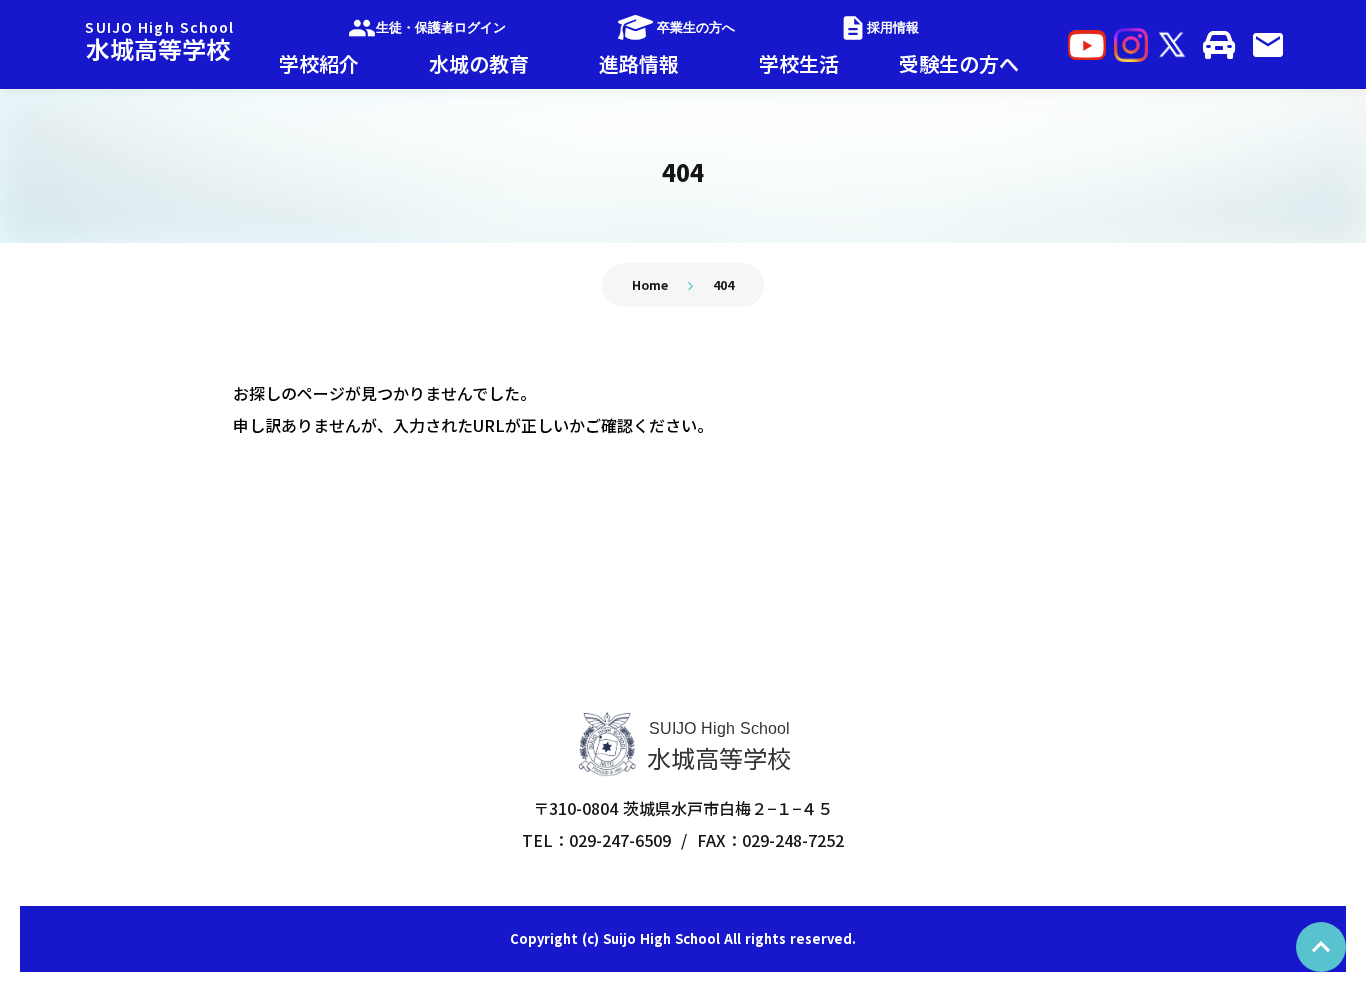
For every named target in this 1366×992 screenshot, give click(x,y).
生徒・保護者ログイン (441, 27)
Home (650, 284)
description (853, 28)
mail (1268, 45)
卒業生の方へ (696, 27)
